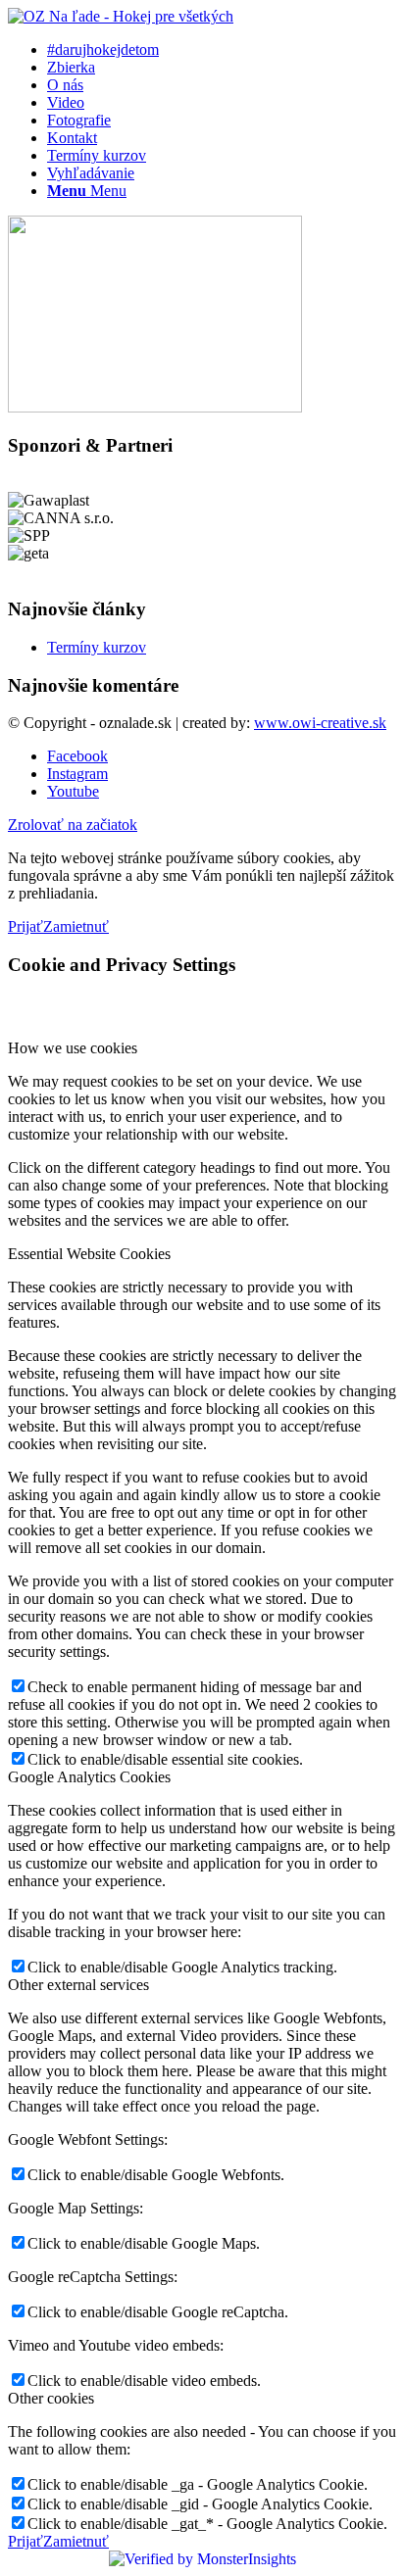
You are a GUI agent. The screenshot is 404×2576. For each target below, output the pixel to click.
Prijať (25, 926)
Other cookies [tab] (51, 2398)
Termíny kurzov (97, 647)
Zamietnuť (76, 926)
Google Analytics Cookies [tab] (89, 1777)
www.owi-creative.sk (320, 723)
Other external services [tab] (78, 1985)
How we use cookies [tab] (73, 1048)
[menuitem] (222, 50)
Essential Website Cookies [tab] (89, 1254)
